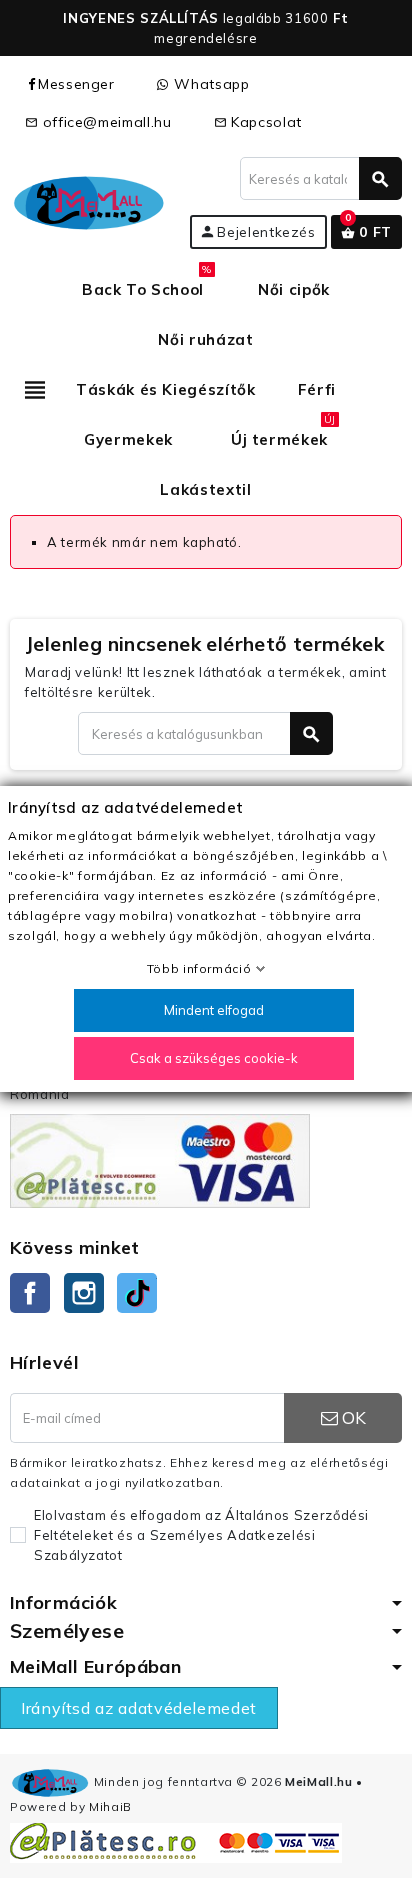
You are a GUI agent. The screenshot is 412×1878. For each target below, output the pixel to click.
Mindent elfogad (214, 1010)
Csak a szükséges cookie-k (214, 1058)
